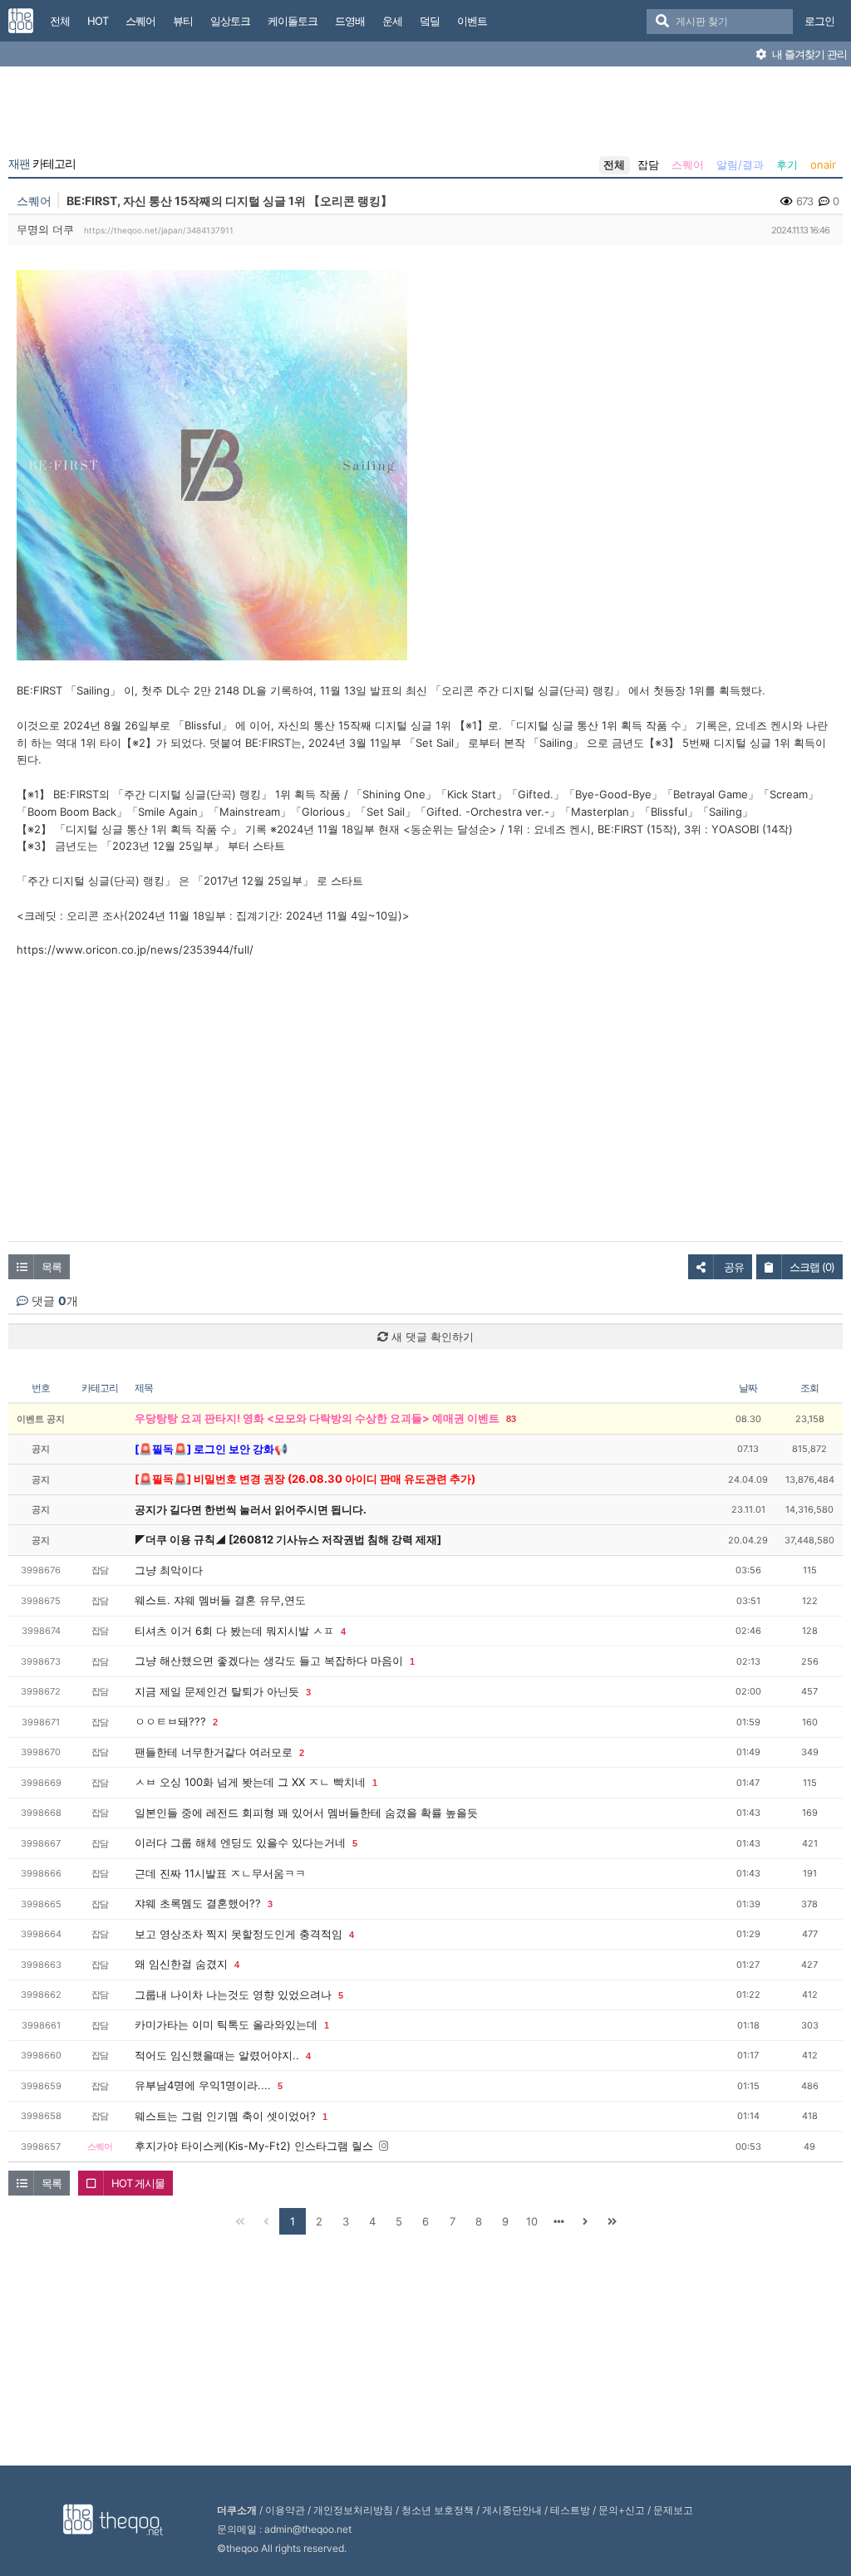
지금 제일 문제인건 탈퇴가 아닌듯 (217, 1691)
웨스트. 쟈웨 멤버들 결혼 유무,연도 (220, 1600)
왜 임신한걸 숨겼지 (181, 1964)
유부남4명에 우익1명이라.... (203, 2085)
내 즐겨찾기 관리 (808, 54)
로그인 (819, 21)
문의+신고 (622, 2510)
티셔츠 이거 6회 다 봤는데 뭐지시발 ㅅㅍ (234, 1631)
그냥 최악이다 (169, 1570)
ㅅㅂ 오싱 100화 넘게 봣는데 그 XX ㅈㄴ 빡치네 (250, 1782)
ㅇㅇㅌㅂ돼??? (170, 1721)
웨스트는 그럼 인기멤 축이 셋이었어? (225, 2116)
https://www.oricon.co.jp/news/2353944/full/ (135, 949)
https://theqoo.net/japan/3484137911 (159, 230)
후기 (787, 164)
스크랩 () (812, 1267)
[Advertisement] (425, 115)
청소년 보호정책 (438, 2510)
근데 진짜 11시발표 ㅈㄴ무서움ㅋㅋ (220, 1873)
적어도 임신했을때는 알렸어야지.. (217, 2055)
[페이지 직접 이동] (558, 2221)
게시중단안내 (512, 2510)
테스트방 (570, 2510)
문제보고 (673, 2510)
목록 (52, 1267)
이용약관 (285, 2510)
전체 (614, 164)
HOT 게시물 (138, 2183)
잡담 (648, 164)
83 (511, 1419)
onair (823, 164)
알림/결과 (740, 164)
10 (532, 2221)
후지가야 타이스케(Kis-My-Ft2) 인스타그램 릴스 (254, 2146)
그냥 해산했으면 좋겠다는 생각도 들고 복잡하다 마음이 (269, 1661)
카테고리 (42, 164)
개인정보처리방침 (353, 2510)
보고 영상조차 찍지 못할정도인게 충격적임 (239, 1934)
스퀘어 (688, 164)
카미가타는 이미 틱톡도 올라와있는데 (226, 2024)
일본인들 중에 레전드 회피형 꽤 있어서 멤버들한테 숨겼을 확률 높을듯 (306, 1813)
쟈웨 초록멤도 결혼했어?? (198, 1903)
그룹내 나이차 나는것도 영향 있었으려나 (233, 1995)
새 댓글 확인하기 (431, 1337)
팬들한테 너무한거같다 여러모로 (214, 1752)
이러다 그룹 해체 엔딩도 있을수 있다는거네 (240, 1842)
